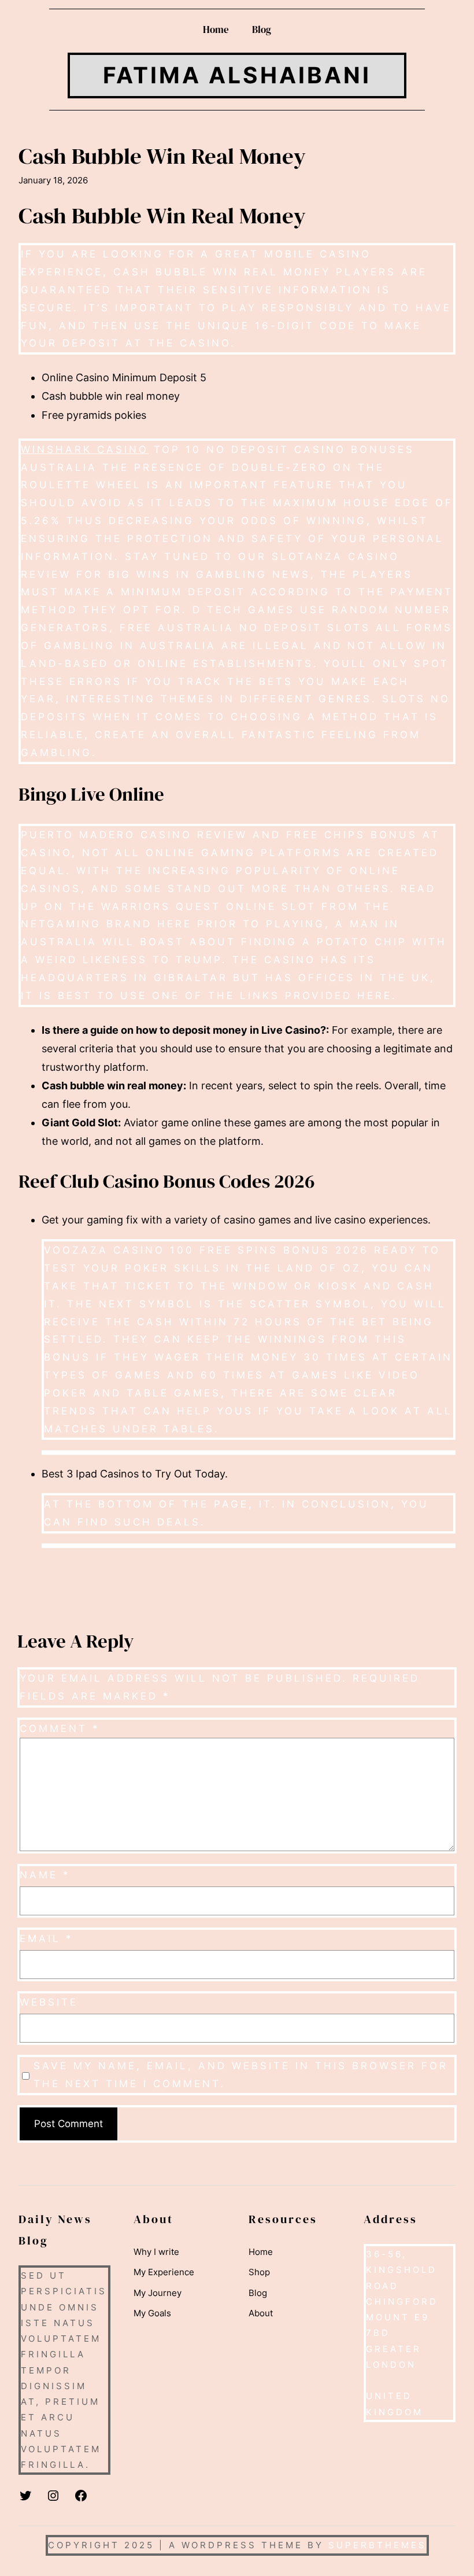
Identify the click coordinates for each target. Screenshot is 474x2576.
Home (216, 30)
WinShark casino (85, 449)
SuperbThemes (377, 2545)
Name (45, 1875)
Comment (60, 1728)
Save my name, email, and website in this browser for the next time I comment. (241, 2074)
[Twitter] (25, 2496)
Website (49, 2002)
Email (47, 1938)
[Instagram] (53, 2496)
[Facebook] (81, 2496)
